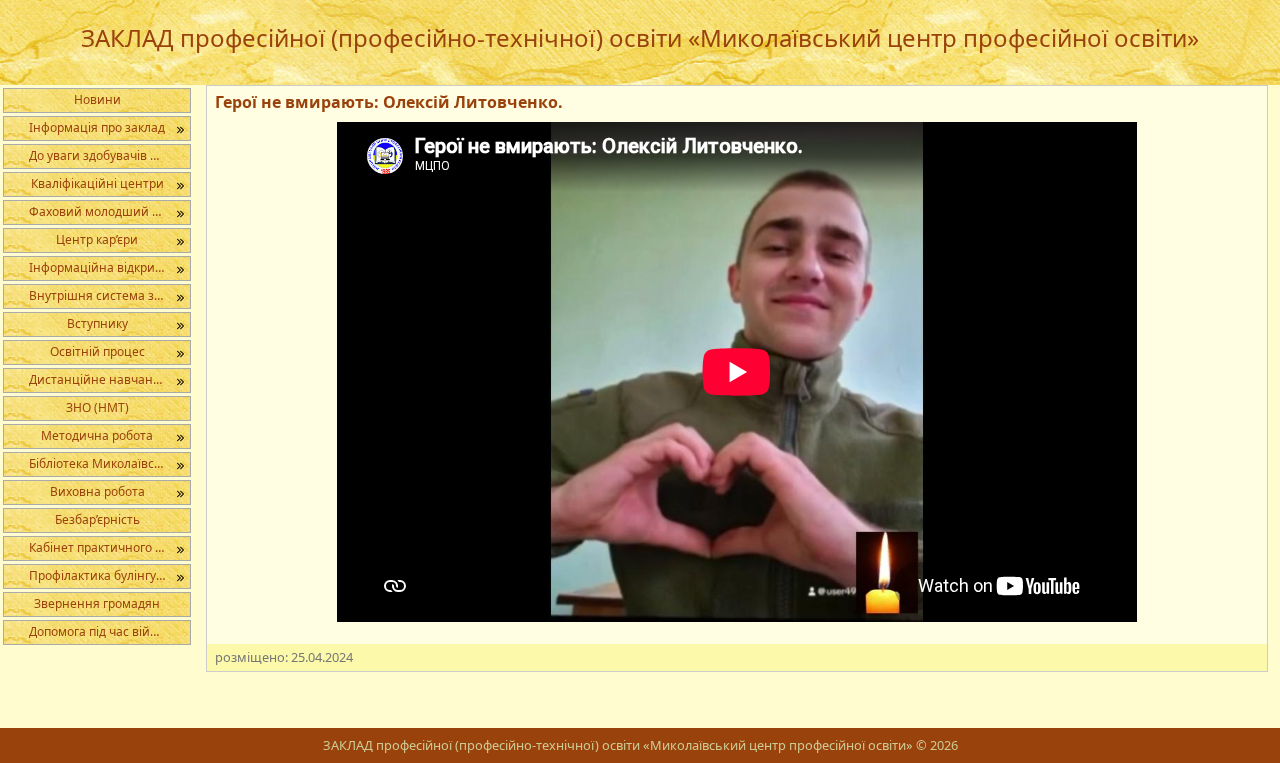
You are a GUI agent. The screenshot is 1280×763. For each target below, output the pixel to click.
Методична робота (97, 435)
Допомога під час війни (97, 631)
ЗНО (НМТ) (97, 407)
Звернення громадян (97, 603)
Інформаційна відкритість (106, 267)
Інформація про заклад (97, 127)
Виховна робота (97, 491)
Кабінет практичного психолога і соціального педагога (109, 547)
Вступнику (97, 323)
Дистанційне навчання (98, 379)
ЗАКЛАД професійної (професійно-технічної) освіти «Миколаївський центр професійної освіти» (640, 37)
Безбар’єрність (97, 519)
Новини (97, 99)
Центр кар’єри (97, 239)
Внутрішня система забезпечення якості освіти (109, 295)
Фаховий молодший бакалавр (109, 211)
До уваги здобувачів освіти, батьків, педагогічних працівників (109, 155)
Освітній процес (97, 351)
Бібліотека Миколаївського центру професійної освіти (109, 463)
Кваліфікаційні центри (97, 183)
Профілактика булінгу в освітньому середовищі (109, 575)
